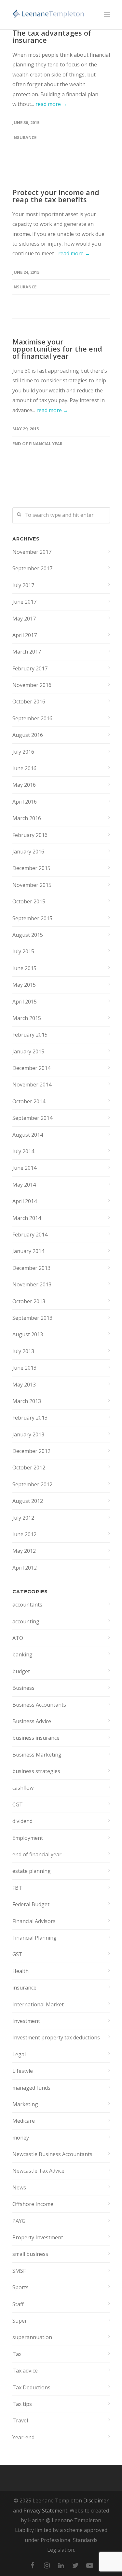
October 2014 (29, 1101)
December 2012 (31, 1451)
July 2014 (23, 1151)
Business (23, 1688)
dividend (22, 1821)
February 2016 (30, 835)
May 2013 (24, 1385)
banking (22, 1654)
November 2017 (32, 552)
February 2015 (30, 1035)
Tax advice (25, 2371)
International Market (38, 2004)
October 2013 (29, 1301)
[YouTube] (90, 2565)
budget (21, 1671)
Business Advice (32, 1721)
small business (30, 2254)
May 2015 (24, 985)
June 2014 (24, 1168)
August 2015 (28, 935)
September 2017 (32, 568)
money (21, 2138)
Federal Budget (31, 1904)
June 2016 (24, 768)
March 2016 (27, 818)
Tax (17, 2354)
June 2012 (24, 1534)
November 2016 (32, 685)
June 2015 (24, 968)
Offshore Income (33, 2204)
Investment (26, 2021)
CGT (18, 1804)
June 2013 (24, 1368)
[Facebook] (33, 2565)
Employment (28, 1838)
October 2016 (29, 702)
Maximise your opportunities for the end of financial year (57, 349)
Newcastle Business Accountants (52, 2154)
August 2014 (28, 1135)
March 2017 (27, 652)
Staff (18, 2304)
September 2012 (32, 1484)
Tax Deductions (31, 2387)
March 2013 (27, 1401)
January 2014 (28, 1251)
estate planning (32, 1871)
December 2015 (31, 868)
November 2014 (32, 1085)
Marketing (25, 2104)
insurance (24, 137)
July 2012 (23, 1518)
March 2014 (27, 1218)
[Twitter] (75, 2565)
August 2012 (28, 1501)
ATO (18, 1638)
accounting (26, 1621)
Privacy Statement (45, 2511)
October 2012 (29, 1468)
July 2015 (23, 951)
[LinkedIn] (61, 2565)
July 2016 (23, 752)
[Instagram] (47, 2565)
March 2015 (27, 1018)
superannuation (32, 2337)
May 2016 (24, 785)
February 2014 (30, 1235)
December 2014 (31, 1068)
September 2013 (32, 1318)
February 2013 (30, 1418)
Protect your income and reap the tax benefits (56, 196)
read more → (51, 104)
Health (20, 1971)
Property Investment (38, 2237)
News (19, 2187)
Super (20, 2321)
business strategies (36, 1771)
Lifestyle (23, 2071)
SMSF (19, 2271)
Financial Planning (34, 1938)
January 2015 (28, 1051)
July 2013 (23, 1351)
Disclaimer (96, 2501)
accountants (27, 1605)
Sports (20, 2287)
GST (17, 1954)
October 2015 (29, 901)
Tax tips (22, 2404)
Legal (19, 2054)
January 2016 (28, 852)
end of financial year (37, 444)
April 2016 (25, 802)
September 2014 (32, 1118)
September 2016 (32, 718)
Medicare (24, 2121)
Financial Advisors (34, 1921)
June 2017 (24, 602)
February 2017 (30, 668)
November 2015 (32, 885)
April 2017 (25, 635)
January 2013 (28, 1434)
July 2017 (23, 585)
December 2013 (31, 1268)
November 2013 (32, 1284)
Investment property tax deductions (56, 2037)
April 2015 (25, 1002)
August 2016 (28, 735)
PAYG (19, 2221)
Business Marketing (37, 1755)
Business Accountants (39, 1705)
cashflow (23, 1788)
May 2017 (24, 619)
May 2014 (24, 1185)
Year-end (23, 2437)
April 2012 (25, 1568)
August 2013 (28, 1334)
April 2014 (25, 1201)
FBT (17, 1888)
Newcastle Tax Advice (38, 2171)
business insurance (36, 1738)
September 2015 (32, 918)
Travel (20, 2420)
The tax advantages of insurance (52, 36)
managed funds (31, 2088)
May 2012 (24, 1551)
